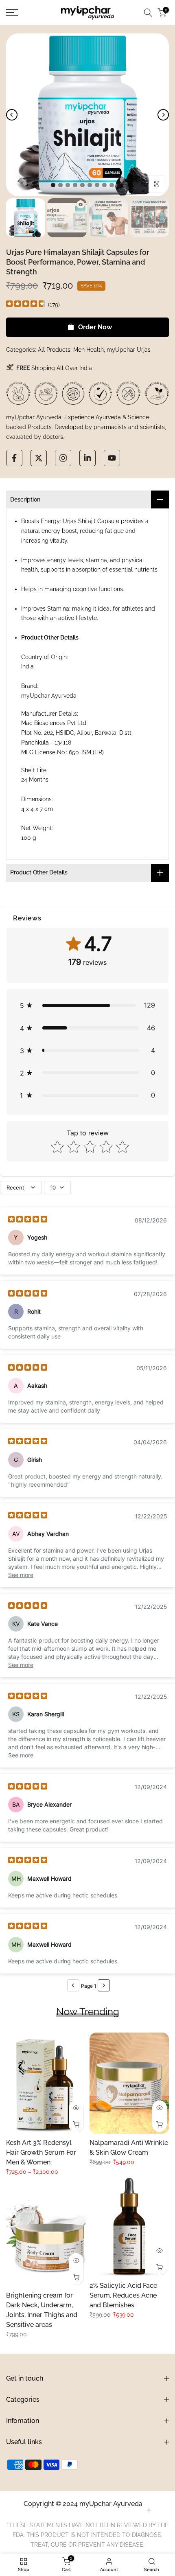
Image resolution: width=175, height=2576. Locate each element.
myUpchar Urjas (129, 350)
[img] (26, 305)
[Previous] (12, 115)
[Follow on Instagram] (63, 458)
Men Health (89, 350)
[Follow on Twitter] (39, 458)
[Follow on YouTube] (112, 458)
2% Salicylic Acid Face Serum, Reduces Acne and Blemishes (123, 2295)
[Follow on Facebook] (14, 458)
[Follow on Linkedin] (87, 458)
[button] (87, 1005)
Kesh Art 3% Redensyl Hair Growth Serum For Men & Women (41, 2152)
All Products (54, 350)
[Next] (163, 115)
